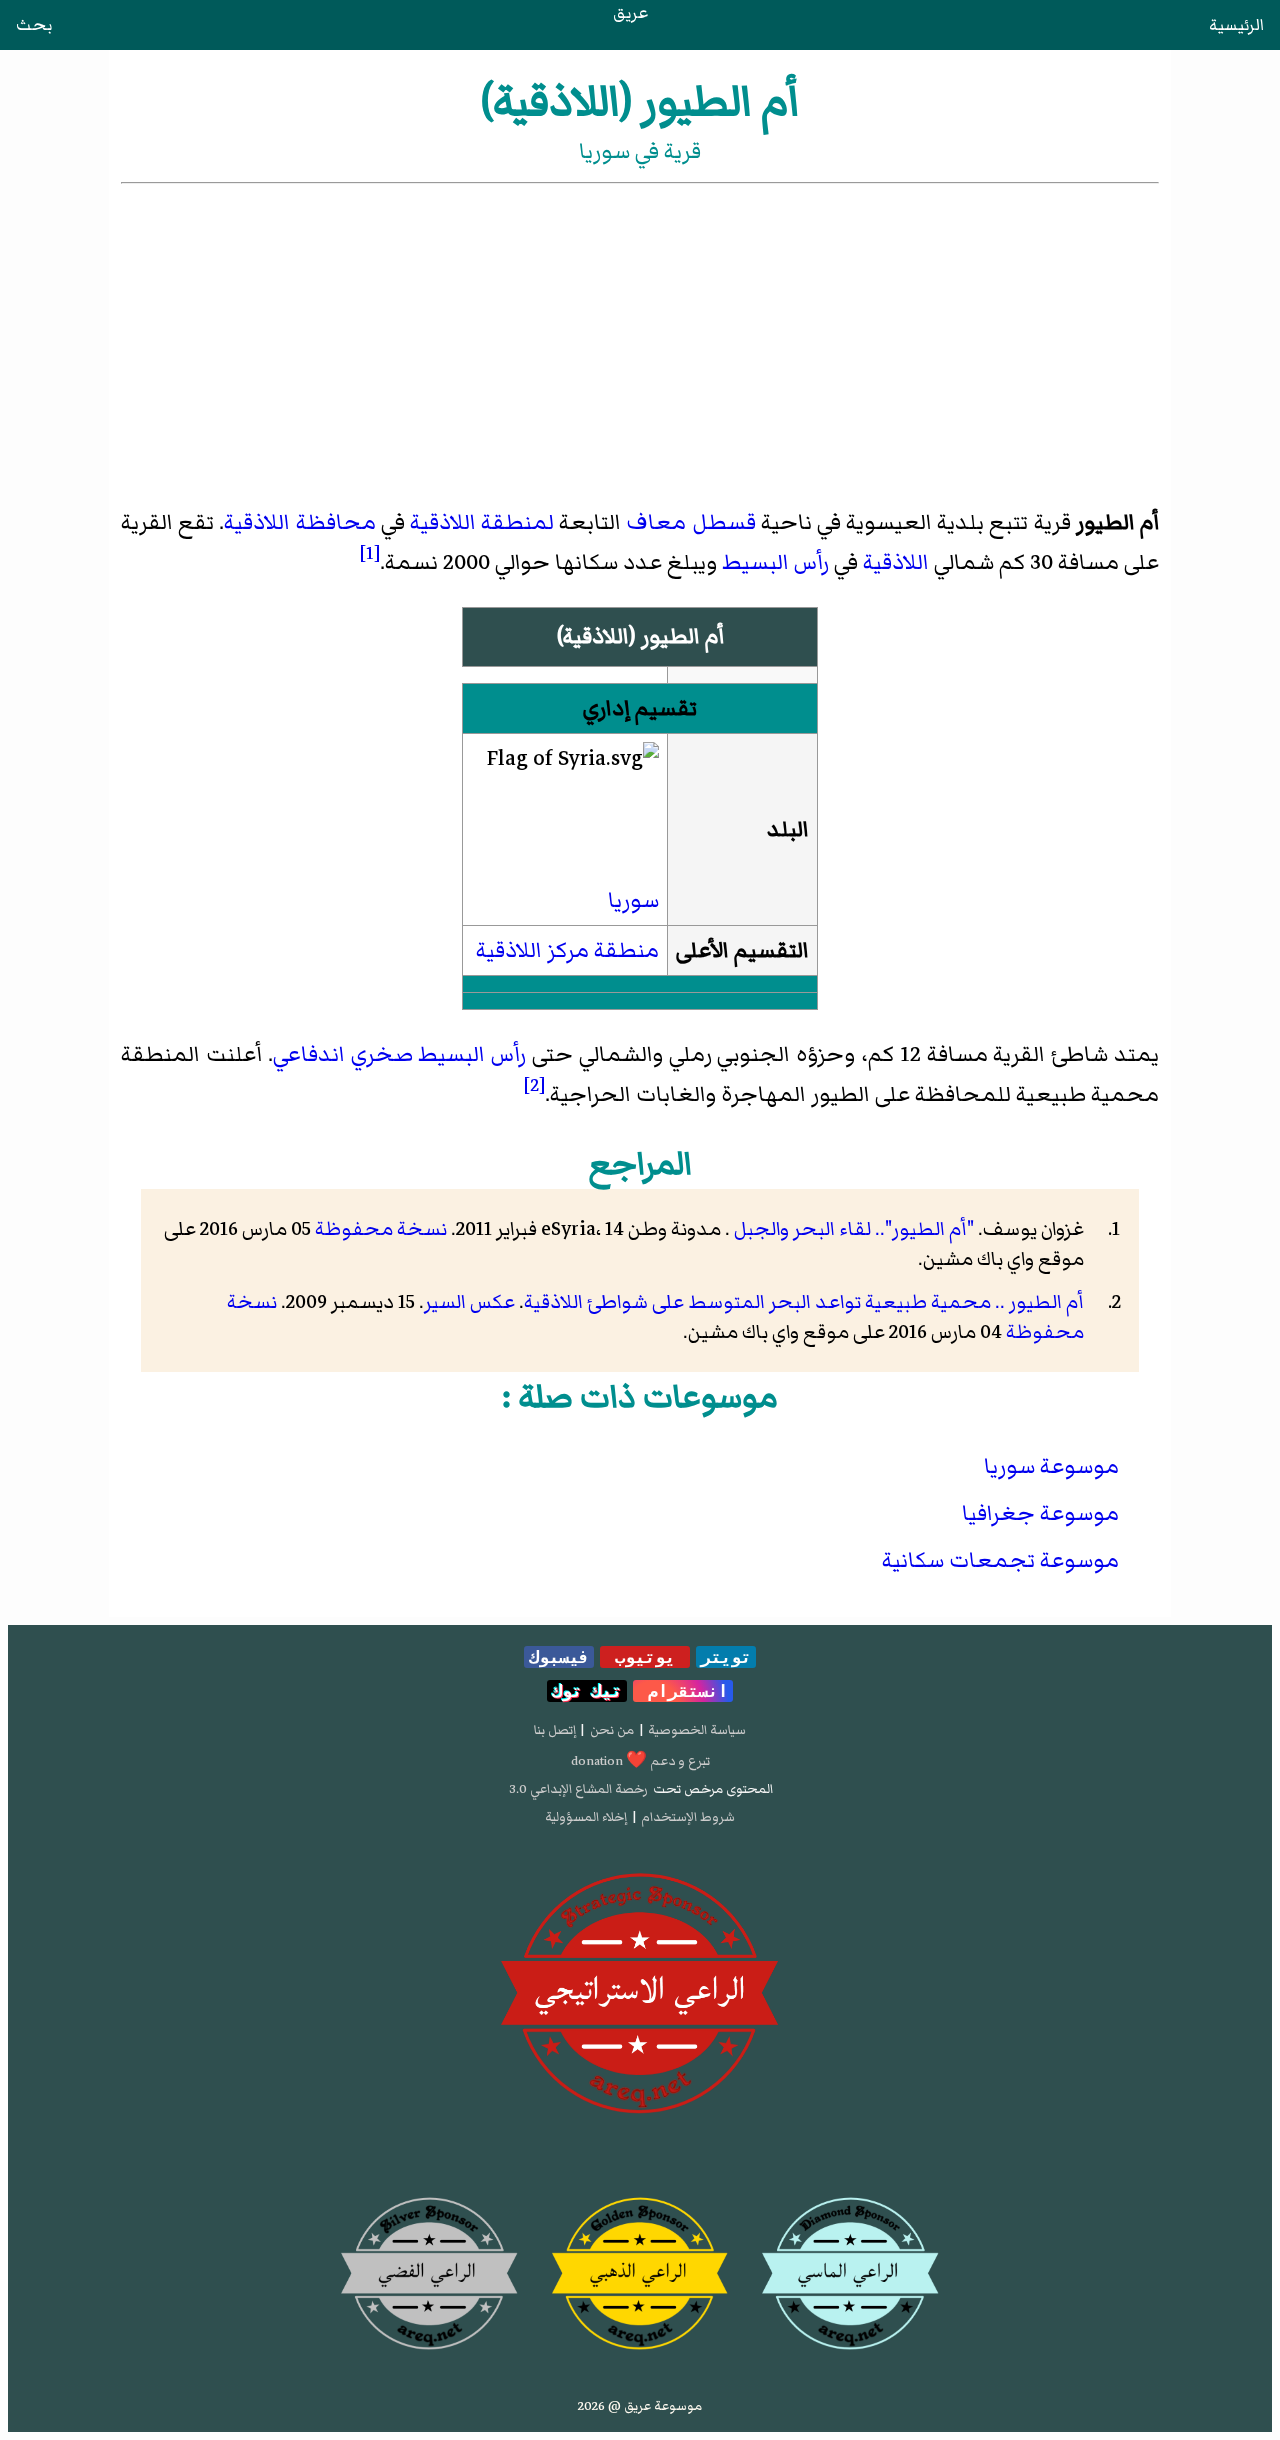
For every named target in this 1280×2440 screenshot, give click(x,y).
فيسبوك (559, 1657)
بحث (34, 25)
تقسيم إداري (640, 708)
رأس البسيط (775, 562)
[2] (534, 1085)
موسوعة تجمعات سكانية (1000, 1560)
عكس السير (469, 1302)
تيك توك (587, 1691)
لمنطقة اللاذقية (482, 522)
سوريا (633, 900)
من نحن (612, 1730)
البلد (788, 829)
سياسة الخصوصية (697, 1730)
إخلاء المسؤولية (586, 1817)
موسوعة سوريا (1051, 1466)
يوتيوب (645, 1657)
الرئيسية (1236, 25)
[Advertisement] (640, 338)
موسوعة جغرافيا (1040, 1513)
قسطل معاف (690, 522)
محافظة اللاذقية (299, 522)
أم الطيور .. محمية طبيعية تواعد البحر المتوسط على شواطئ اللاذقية (804, 1302)
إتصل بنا (555, 1730)
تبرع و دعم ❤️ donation (640, 1761)
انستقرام (683, 1691)
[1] (370, 553)
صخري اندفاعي (343, 1054)
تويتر (726, 1657)
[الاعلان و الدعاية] (640, 1994)
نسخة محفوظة (381, 1229)
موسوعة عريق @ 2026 (640, 2406)
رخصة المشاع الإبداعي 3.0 (578, 1789)
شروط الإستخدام (688, 1817)
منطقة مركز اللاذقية (567, 950)
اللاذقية (896, 562)
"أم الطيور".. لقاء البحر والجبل (852, 1229)
